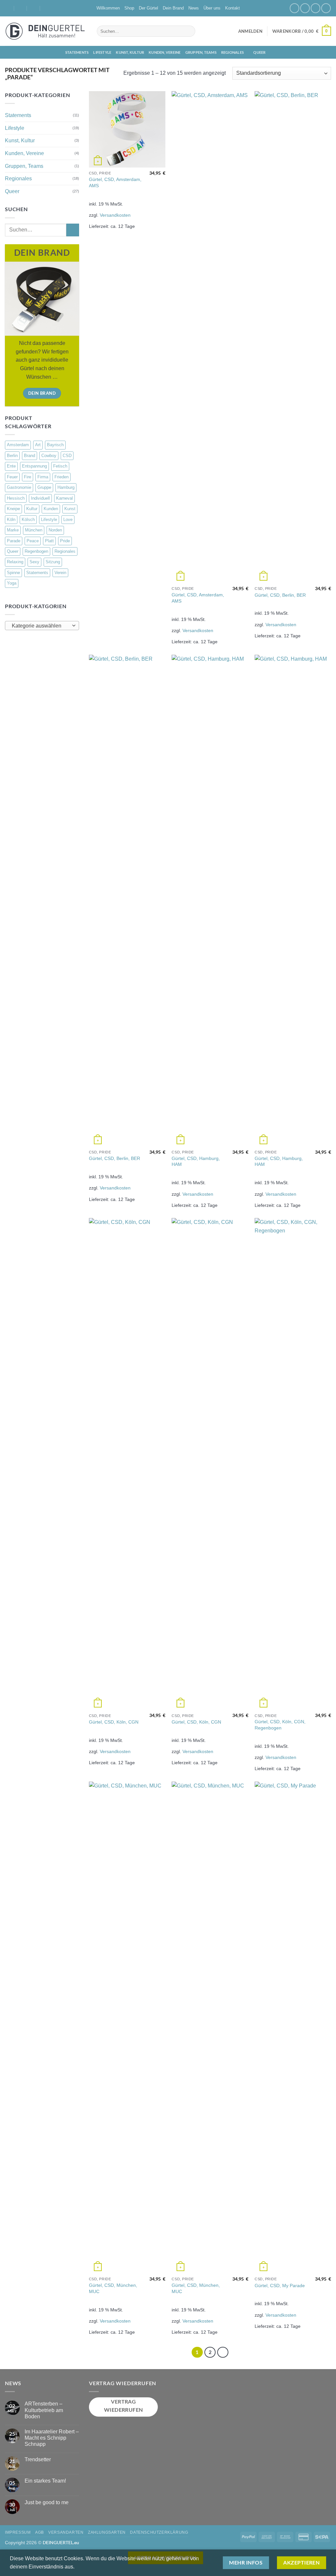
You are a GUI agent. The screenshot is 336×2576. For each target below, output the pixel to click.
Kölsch (28, 519)
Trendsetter (38, 2459)
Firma (43, 477)
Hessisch (16, 498)
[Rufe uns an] (326, 8)
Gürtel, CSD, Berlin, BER (280, 595)
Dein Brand (173, 8)
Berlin (12, 456)
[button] (250, 31)
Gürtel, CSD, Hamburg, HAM (196, 1161)
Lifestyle (102, 52)
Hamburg (66, 487)
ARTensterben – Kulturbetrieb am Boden (44, 2410)
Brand (30, 456)
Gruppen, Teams (201, 52)
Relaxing (15, 562)
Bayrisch (55, 445)
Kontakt (232, 8)
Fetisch (60, 466)
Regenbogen (36, 551)
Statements (77, 52)
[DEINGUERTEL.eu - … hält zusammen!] (46, 31)
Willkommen (108, 8)
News (194, 8)
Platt (49, 541)
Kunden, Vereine (165, 52)
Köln (11, 519)
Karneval (64, 498)
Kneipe (13, 509)
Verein (60, 573)
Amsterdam (18, 445)
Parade (14, 541)
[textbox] (41, 626)
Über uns (212, 8)
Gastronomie (19, 487)
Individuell (40, 498)
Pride (65, 541)
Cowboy (49, 456)
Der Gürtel (148, 8)
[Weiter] (223, 2352)
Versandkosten (115, 215)
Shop (129, 8)
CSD (67, 456)
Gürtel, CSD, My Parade (280, 2286)
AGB (40, 2532)
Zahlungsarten (107, 2532)
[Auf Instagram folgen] (305, 8)
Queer (259, 52)
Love (68, 519)
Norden (55, 530)
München (34, 530)
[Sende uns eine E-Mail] (315, 8)
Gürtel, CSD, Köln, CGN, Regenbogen (280, 1725)
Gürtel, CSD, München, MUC (113, 2288)
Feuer (12, 477)
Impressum (18, 2532)
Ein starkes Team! (45, 2481)
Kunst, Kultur (130, 52)
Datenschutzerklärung (159, 2532)
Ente (11, 466)
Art (38, 445)
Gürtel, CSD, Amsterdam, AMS (115, 182)
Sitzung (53, 562)
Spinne (13, 573)
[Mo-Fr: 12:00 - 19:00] (34, 8)
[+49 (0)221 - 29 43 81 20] (47, 8)
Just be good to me (47, 2502)
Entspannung (34, 466)
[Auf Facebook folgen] (294, 8)
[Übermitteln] (189, 31)
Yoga (12, 583)
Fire (28, 477)
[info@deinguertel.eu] (21, 8)
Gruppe (44, 487)
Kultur (32, 509)
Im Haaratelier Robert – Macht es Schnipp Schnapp (52, 2438)
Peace (33, 541)
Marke (13, 530)
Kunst (70, 509)
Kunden (51, 509)
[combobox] (42, 626)
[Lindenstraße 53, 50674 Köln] (8, 8)
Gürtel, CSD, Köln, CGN (114, 1722)
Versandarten (66, 2532)
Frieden (62, 477)
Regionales (232, 52)
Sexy (34, 562)
